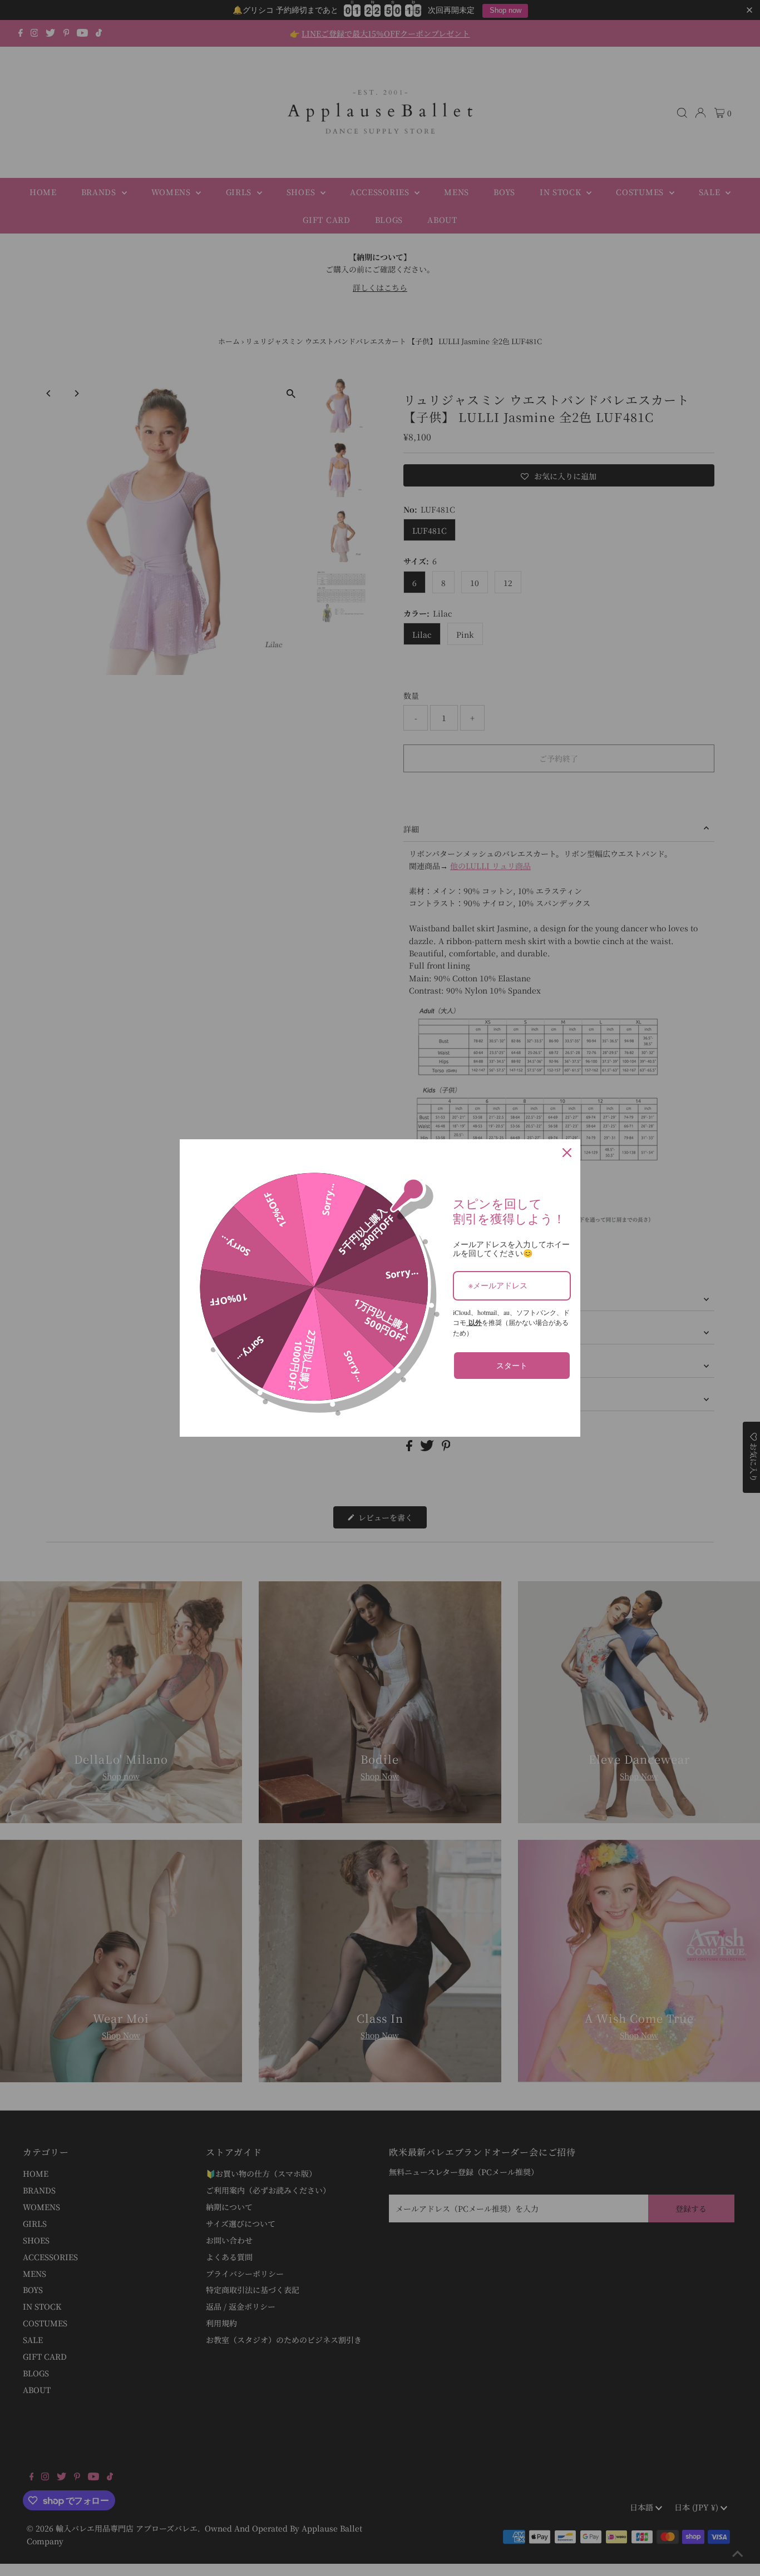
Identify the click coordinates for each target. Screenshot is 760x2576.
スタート (512, 1365)
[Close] (567, 1153)
